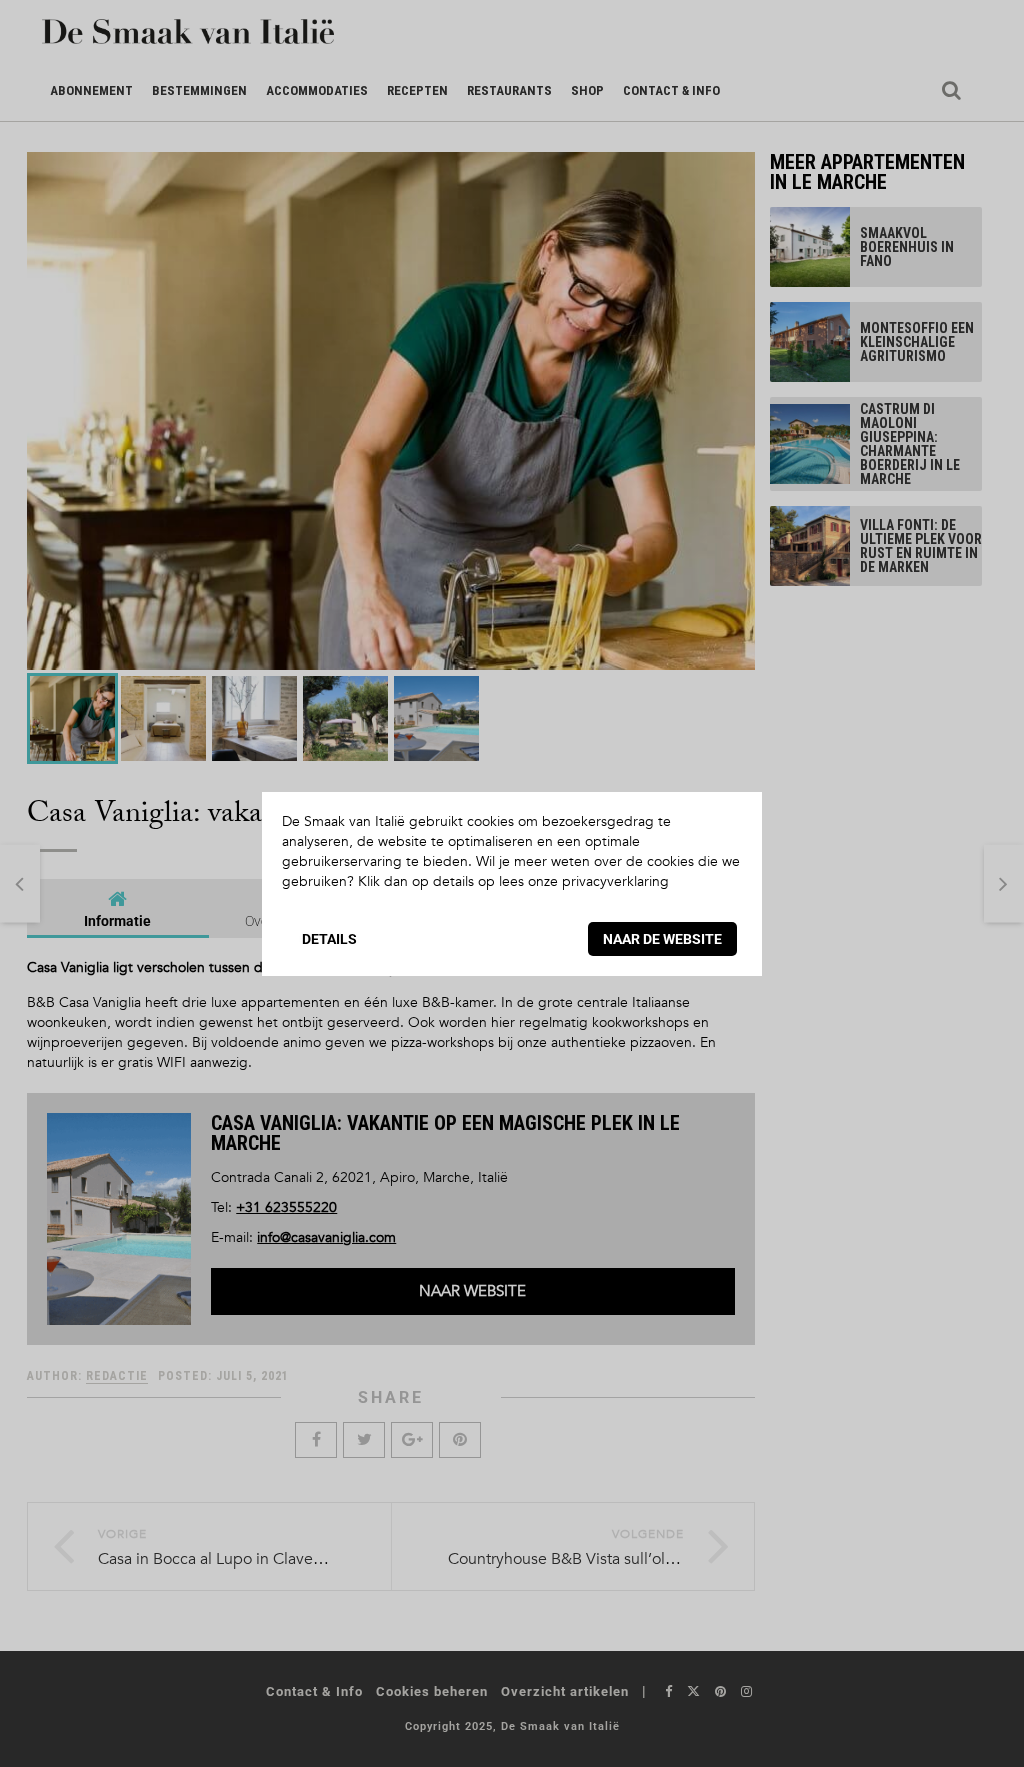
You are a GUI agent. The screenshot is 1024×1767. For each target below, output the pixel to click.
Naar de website (662, 939)
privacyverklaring (615, 881)
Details (329, 939)
